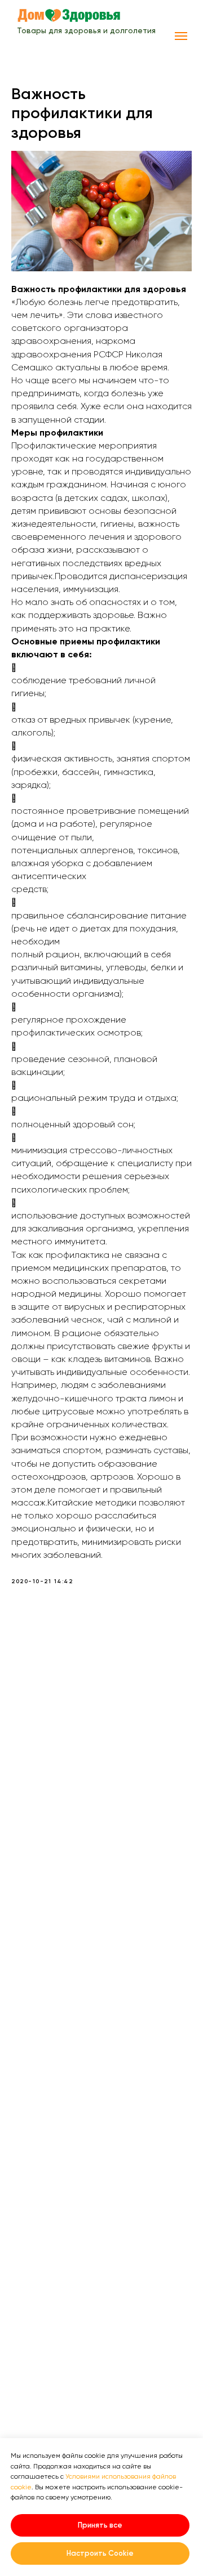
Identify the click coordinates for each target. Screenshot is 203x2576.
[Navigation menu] (181, 36)
